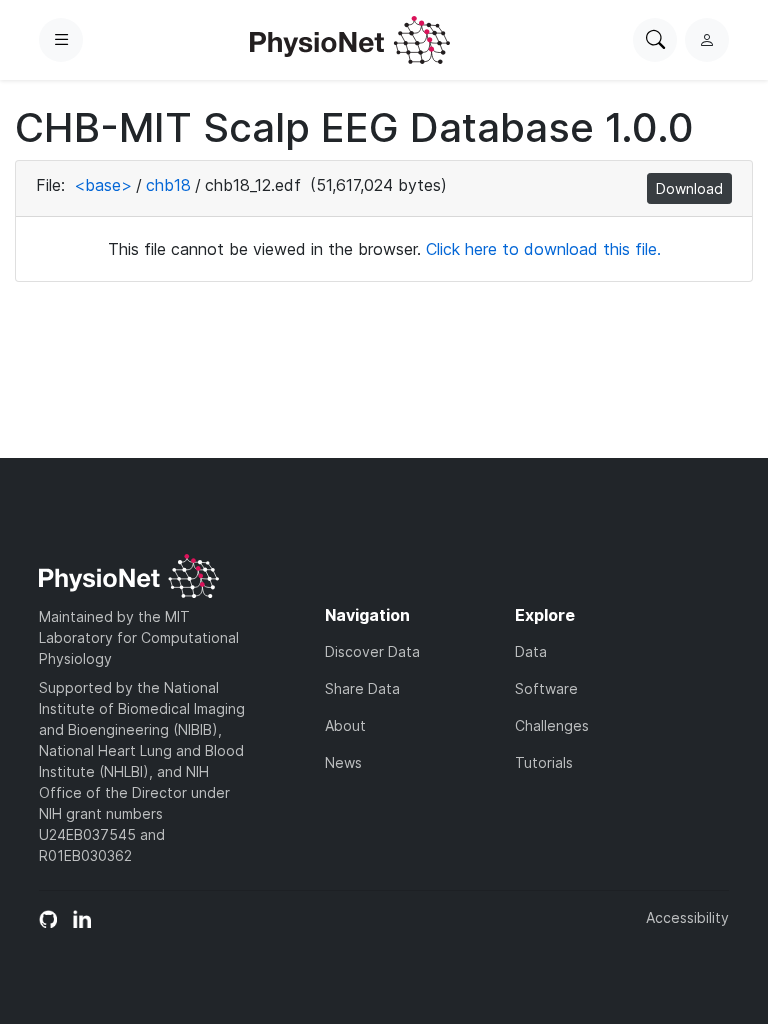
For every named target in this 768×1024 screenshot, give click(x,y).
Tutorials (544, 762)
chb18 (168, 185)
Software (546, 688)
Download (689, 188)
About (345, 725)
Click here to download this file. (543, 249)
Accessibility (687, 917)
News (343, 762)
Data (531, 651)
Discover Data (372, 651)
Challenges (552, 725)
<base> (103, 185)
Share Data (362, 688)
